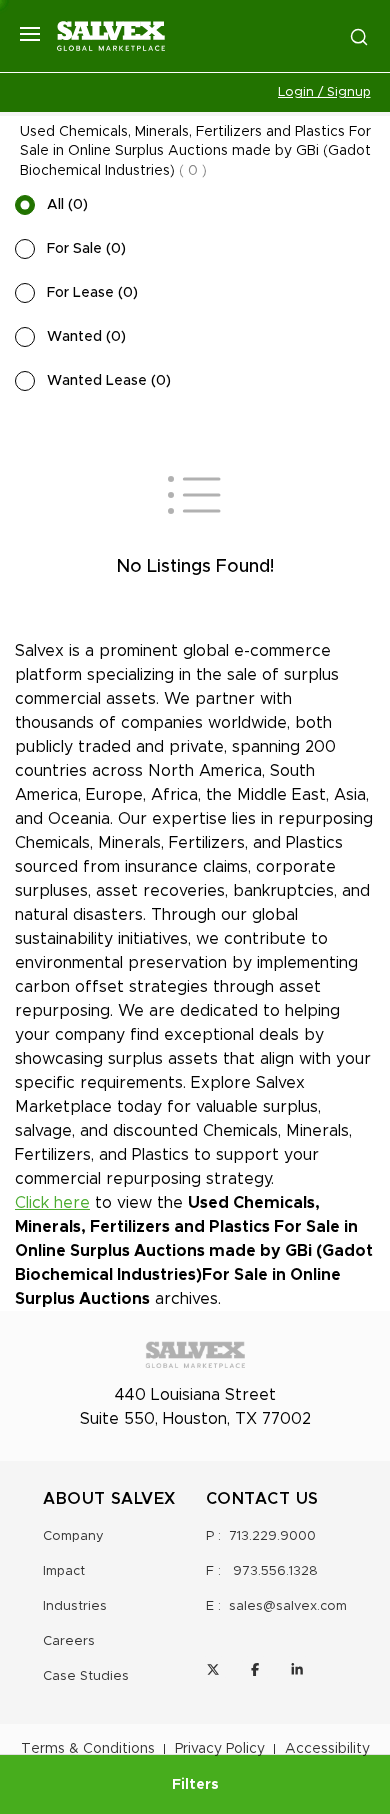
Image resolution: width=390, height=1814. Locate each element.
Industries (75, 1606)
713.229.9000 (272, 1536)
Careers (69, 1641)
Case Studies (86, 1676)
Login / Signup (324, 92)
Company (73, 1536)
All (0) (67, 205)
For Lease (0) (92, 293)
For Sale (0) (86, 249)
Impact (64, 1571)
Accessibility (327, 1749)
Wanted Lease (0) (109, 381)
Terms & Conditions (88, 1749)
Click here (52, 1203)
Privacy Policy (220, 1749)
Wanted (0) (86, 337)
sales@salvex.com (288, 1606)
